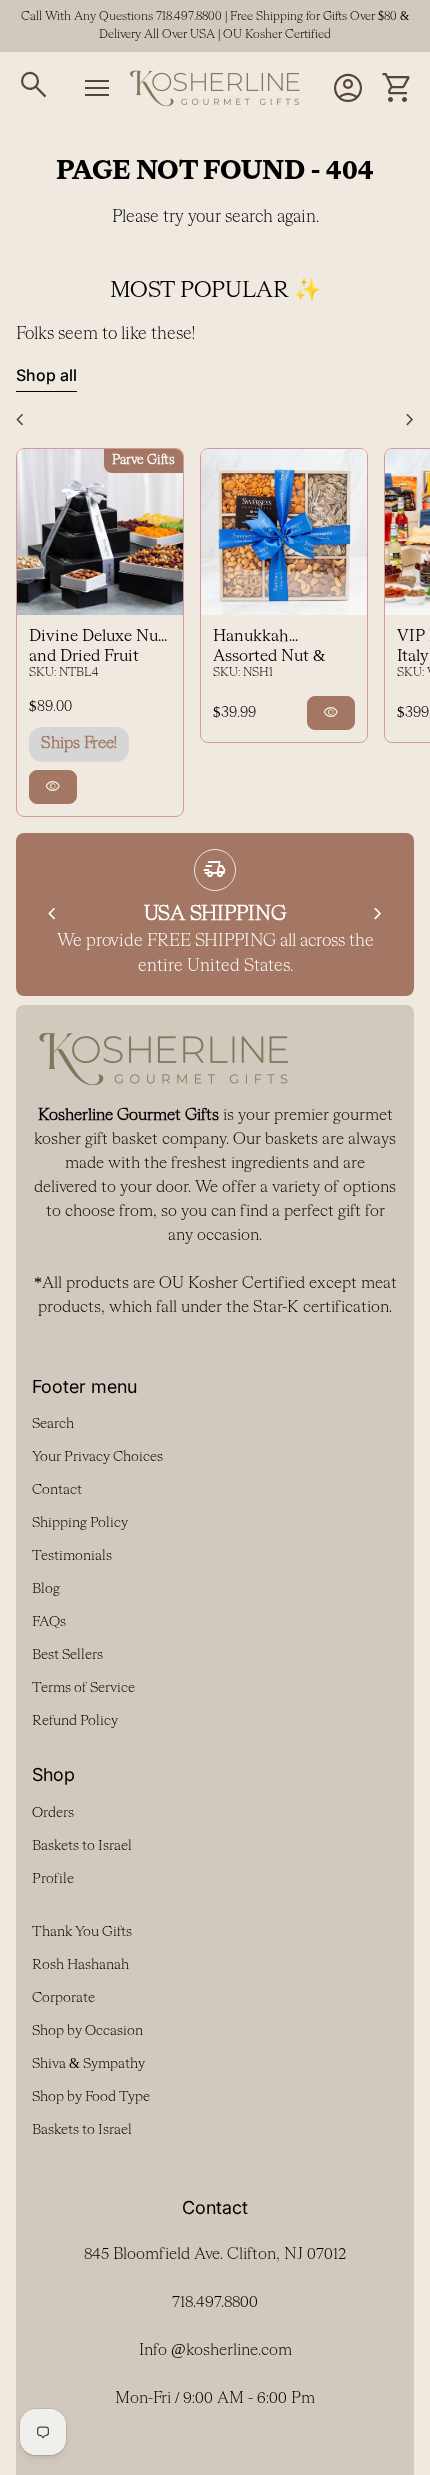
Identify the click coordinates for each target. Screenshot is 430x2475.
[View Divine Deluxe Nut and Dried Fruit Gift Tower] (100, 532)
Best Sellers (67, 1655)
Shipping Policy (80, 1523)
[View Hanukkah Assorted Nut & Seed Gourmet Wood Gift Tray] (284, 532)
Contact (57, 1490)
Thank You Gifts (82, 1932)
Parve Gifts (143, 460)
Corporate (63, 1998)
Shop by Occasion (87, 2031)
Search (53, 1424)
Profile (53, 1879)
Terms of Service (83, 1688)
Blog (46, 1589)
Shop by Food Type (91, 2097)
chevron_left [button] (20, 420)
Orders (53, 1813)
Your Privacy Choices (97, 1457)
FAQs (49, 1622)
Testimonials (72, 1556)
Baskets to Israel (82, 1846)
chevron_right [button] (410, 420)
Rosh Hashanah (80, 1965)
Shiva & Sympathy (88, 2064)
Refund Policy (75, 1721)
